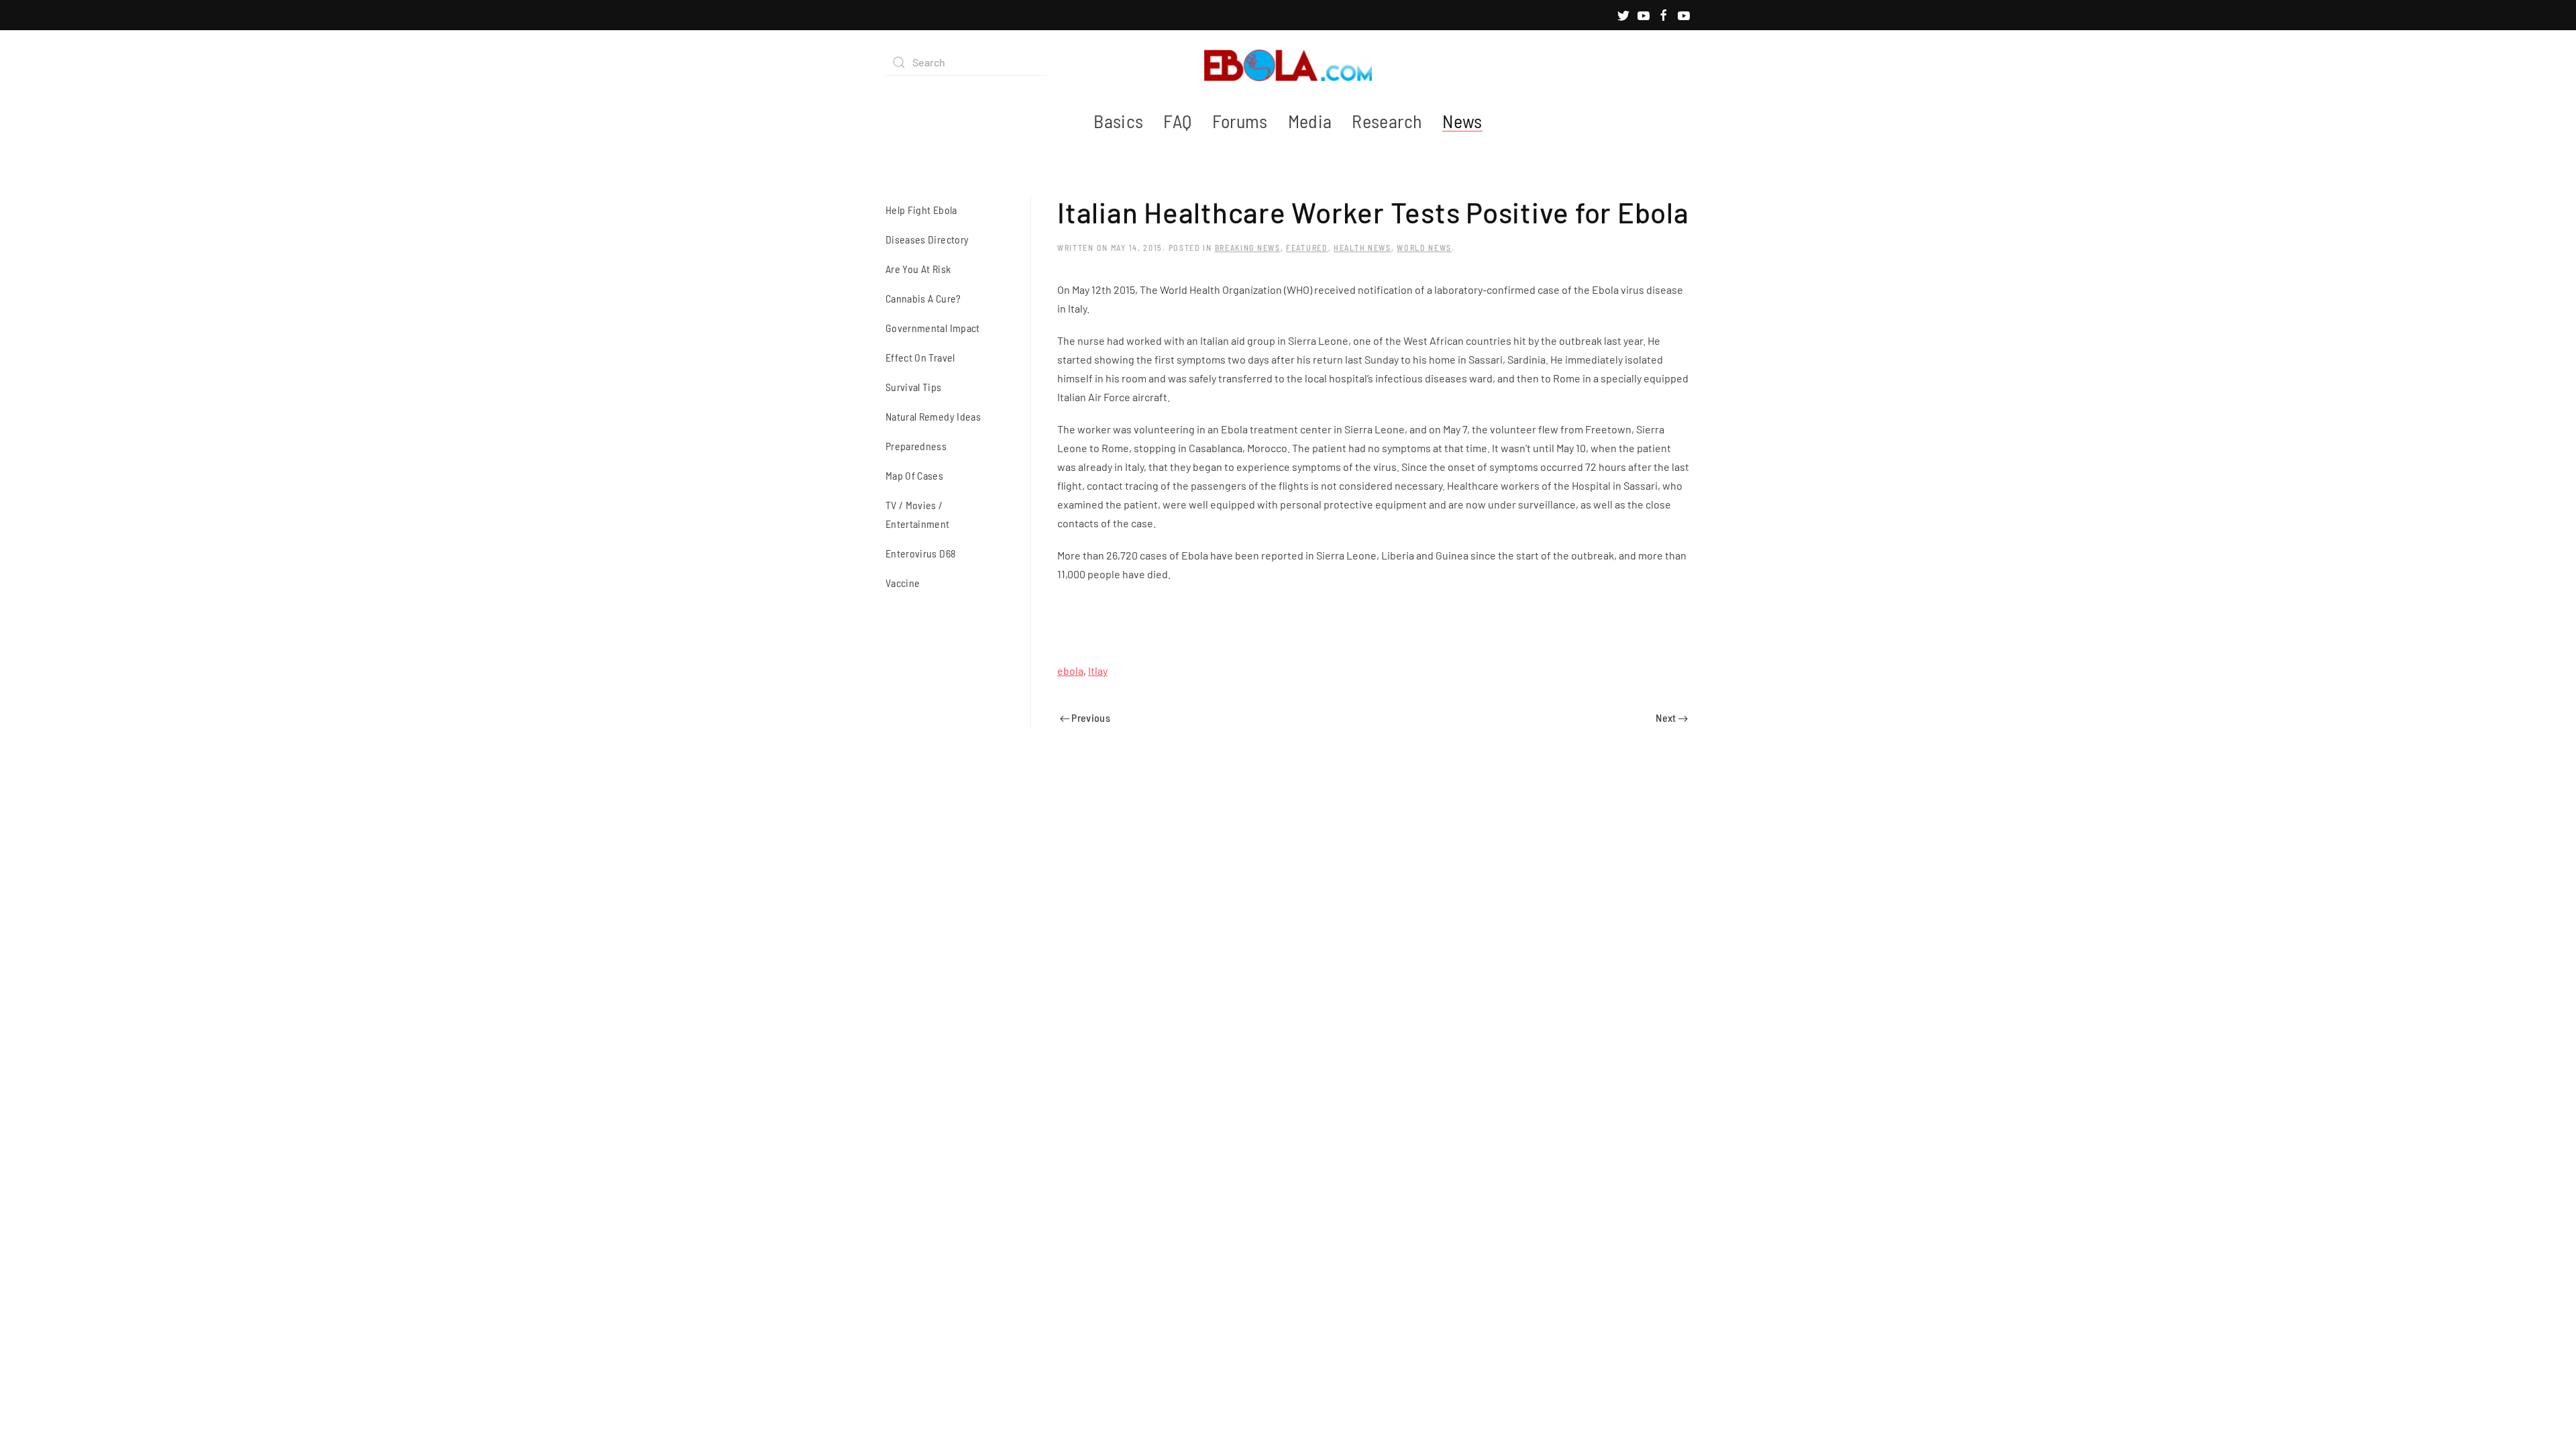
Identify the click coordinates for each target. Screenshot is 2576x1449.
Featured (1307, 248)
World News (1424, 248)
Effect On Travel (920, 357)
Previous (1090, 717)
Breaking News (1248, 248)
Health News (1362, 248)
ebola (1070, 670)
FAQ (1177, 121)
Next (1667, 717)
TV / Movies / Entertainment (918, 514)
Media (1310, 121)
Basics (1118, 121)
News (1462, 121)
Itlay (1098, 670)
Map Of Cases (914, 475)
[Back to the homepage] (1288, 62)
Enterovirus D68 (921, 553)
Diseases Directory (927, 239)
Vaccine (903, 583)
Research (1387, 121)
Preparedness (916, 446)
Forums (1240, 121)
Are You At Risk (918, 269)
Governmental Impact (933, 328)
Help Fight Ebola (921, 210)
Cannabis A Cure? (923, 298)
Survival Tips (914, 387)
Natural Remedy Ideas (933, 416)
